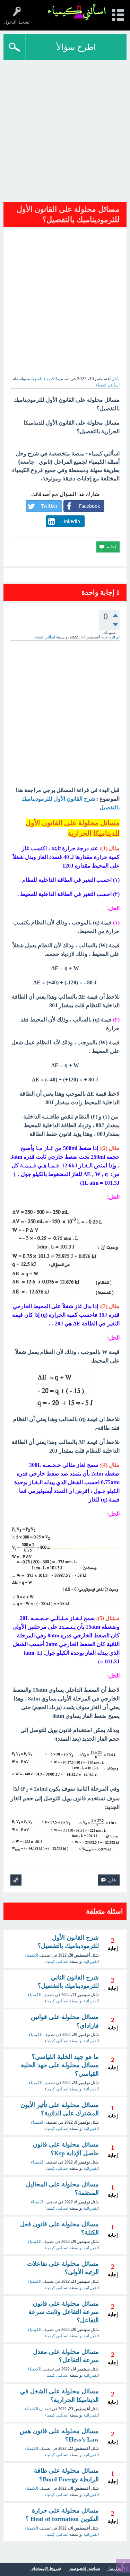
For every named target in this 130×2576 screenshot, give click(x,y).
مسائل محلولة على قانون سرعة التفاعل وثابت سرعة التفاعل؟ (64, 2312)
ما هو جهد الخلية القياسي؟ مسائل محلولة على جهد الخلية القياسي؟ (60, 2065)
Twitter (49, 506)
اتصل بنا (116, 2569)
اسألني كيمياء (56, 2041)
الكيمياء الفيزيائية (42, 379)
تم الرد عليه (110, 637)
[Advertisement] (65, 129)
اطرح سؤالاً (76, 47)
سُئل (116, 379)
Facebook (89, 506)
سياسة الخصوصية (85, 2569)
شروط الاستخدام (46, 2569)
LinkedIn (71, 521)
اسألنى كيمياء (56, 1961)
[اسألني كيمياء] (77, 12)
